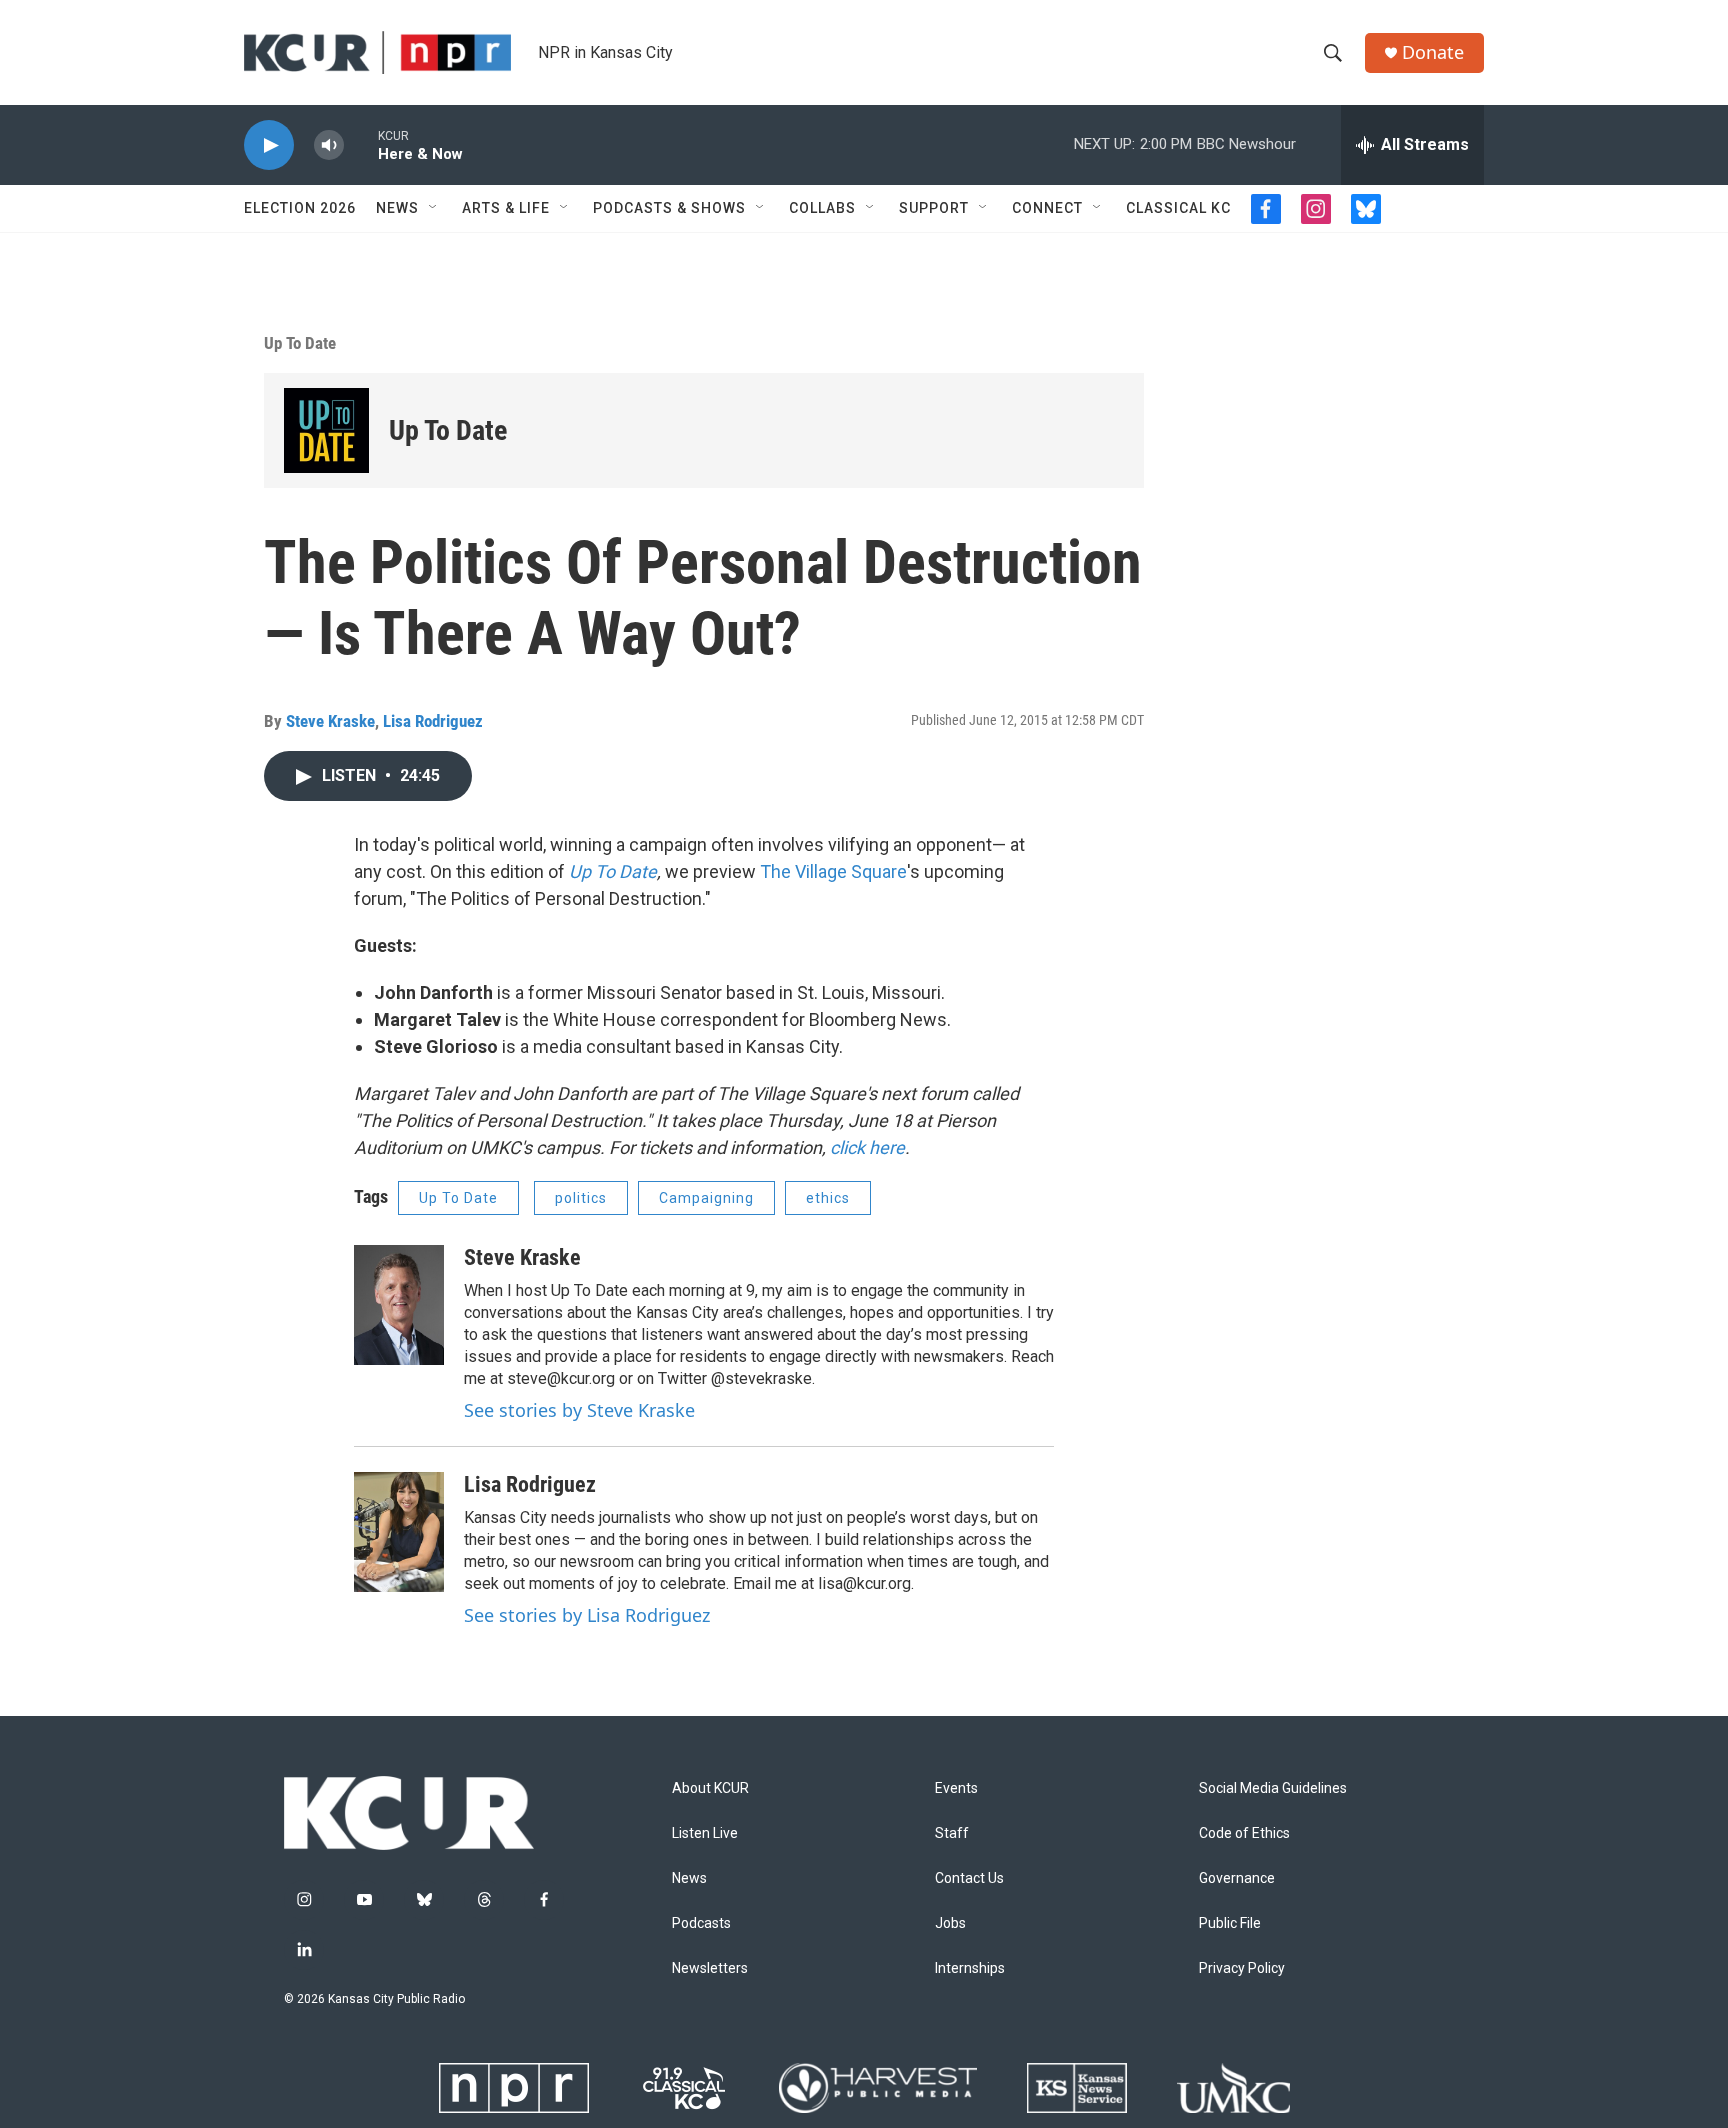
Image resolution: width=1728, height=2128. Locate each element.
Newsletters (710, 1968)
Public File (1230, 1923)
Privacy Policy (1242, 1968)
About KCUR (710, 1788)
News (397, 208)
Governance (1237, 1878)
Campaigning (706, 1198)
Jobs (950, 1923)
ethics (828, 1198)
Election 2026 (300, 208)
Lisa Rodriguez (433, 721)
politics (581, 1198)
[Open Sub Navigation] (434, 208)
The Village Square (833, 871)
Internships (970, 1968)
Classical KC (1178, 208)
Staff (952, 1833)
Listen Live (705, 1833)
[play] (269, 145)
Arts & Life (506, 208)
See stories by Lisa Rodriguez (587, 1615)
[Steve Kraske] (399, 1305)
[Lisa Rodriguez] (399, 1532)
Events (956, 1788)
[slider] (361, 144)
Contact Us (969, 1878)
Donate (1433, 52)
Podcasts (701, 1923)
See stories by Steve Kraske (579, 1410)
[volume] (329, 145)
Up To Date (300, 343)
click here (867, 1147)
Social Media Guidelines (1273, 1788)
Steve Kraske (330, 721)
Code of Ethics (1244, 1833)
